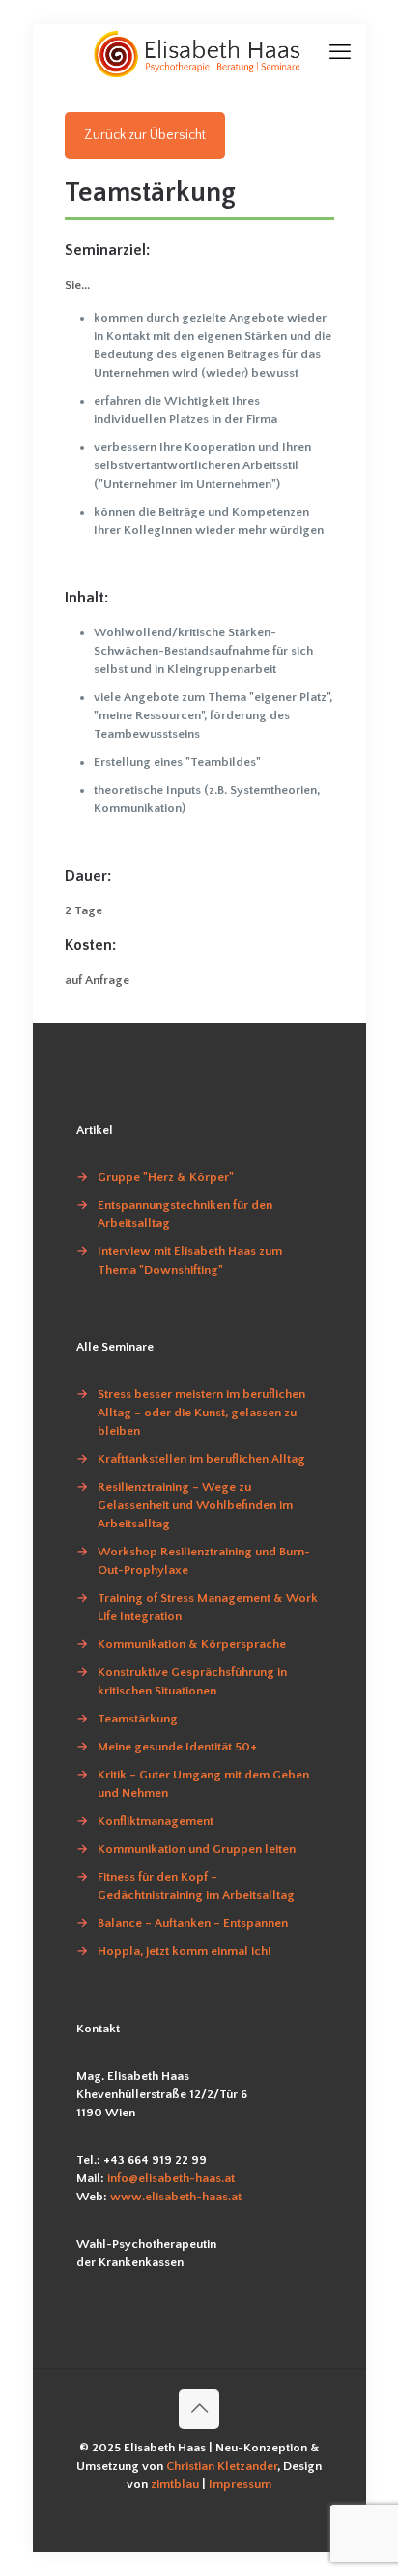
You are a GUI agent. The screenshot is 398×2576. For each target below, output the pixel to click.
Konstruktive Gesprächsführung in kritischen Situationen (192, 1681)
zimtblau (176, 2484)
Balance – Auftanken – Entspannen (193, 1923)
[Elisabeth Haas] (199, 53)
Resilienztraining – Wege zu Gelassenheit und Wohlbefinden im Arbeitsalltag (195, 1505)
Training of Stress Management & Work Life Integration (208, 1607)
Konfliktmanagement (156, 1821)
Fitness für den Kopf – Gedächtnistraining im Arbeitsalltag (196, 1886)
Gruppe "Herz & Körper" (166, 1177)
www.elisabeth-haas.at (176, 2197)
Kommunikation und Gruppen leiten (197, 1849)
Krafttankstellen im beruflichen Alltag (201, 1459)
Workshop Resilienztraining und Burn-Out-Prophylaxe (204, 1561)
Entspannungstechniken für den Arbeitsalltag (185, 1214)
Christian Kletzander (222, 2466)
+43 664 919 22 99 (155, 2160)
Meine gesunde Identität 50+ (177, 1747)
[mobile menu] (340, 53)
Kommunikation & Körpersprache (192, 1644)
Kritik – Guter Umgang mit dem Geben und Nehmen (203, 1784)
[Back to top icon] (199, 2409)
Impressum (240, 2484)
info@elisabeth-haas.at (171, 2178)
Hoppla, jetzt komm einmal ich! (185, 1951)
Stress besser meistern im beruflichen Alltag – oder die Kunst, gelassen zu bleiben (201, 1413)
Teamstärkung (138, 1719)
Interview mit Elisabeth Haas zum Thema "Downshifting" (190, 1260)
